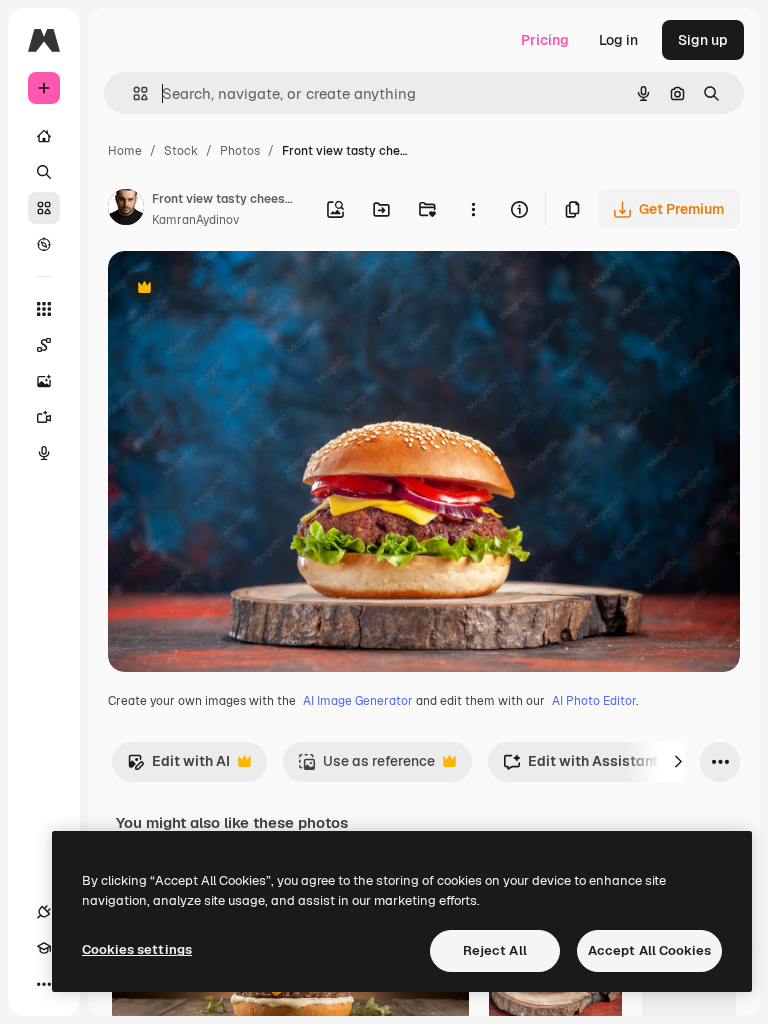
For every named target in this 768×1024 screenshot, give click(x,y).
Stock (181, 151)
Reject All (495, 950)
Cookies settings (137, 949)
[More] (44, 984)
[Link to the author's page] (126, 210)
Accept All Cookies (649, 950)
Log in (618, 40)
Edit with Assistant (580, 766)
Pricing (545, 40)
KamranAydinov (195, 220)
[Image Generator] (44, 381)
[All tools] (44, 309)
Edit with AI (178, 766)
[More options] (473, 209)
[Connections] (44, 912)
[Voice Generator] (44, 453)
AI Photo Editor (594, 701)
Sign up (703, 40)
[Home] (44, 136)
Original (236, 289)
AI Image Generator (358, 701)
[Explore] (44, 244)
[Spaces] (44, 345)
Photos (240, 151)
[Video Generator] (44, 417)
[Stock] (44, 208)
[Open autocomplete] (132, 93)
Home (125, 151)
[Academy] (44, 948)
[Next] (678, 762)
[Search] (44, 172)
